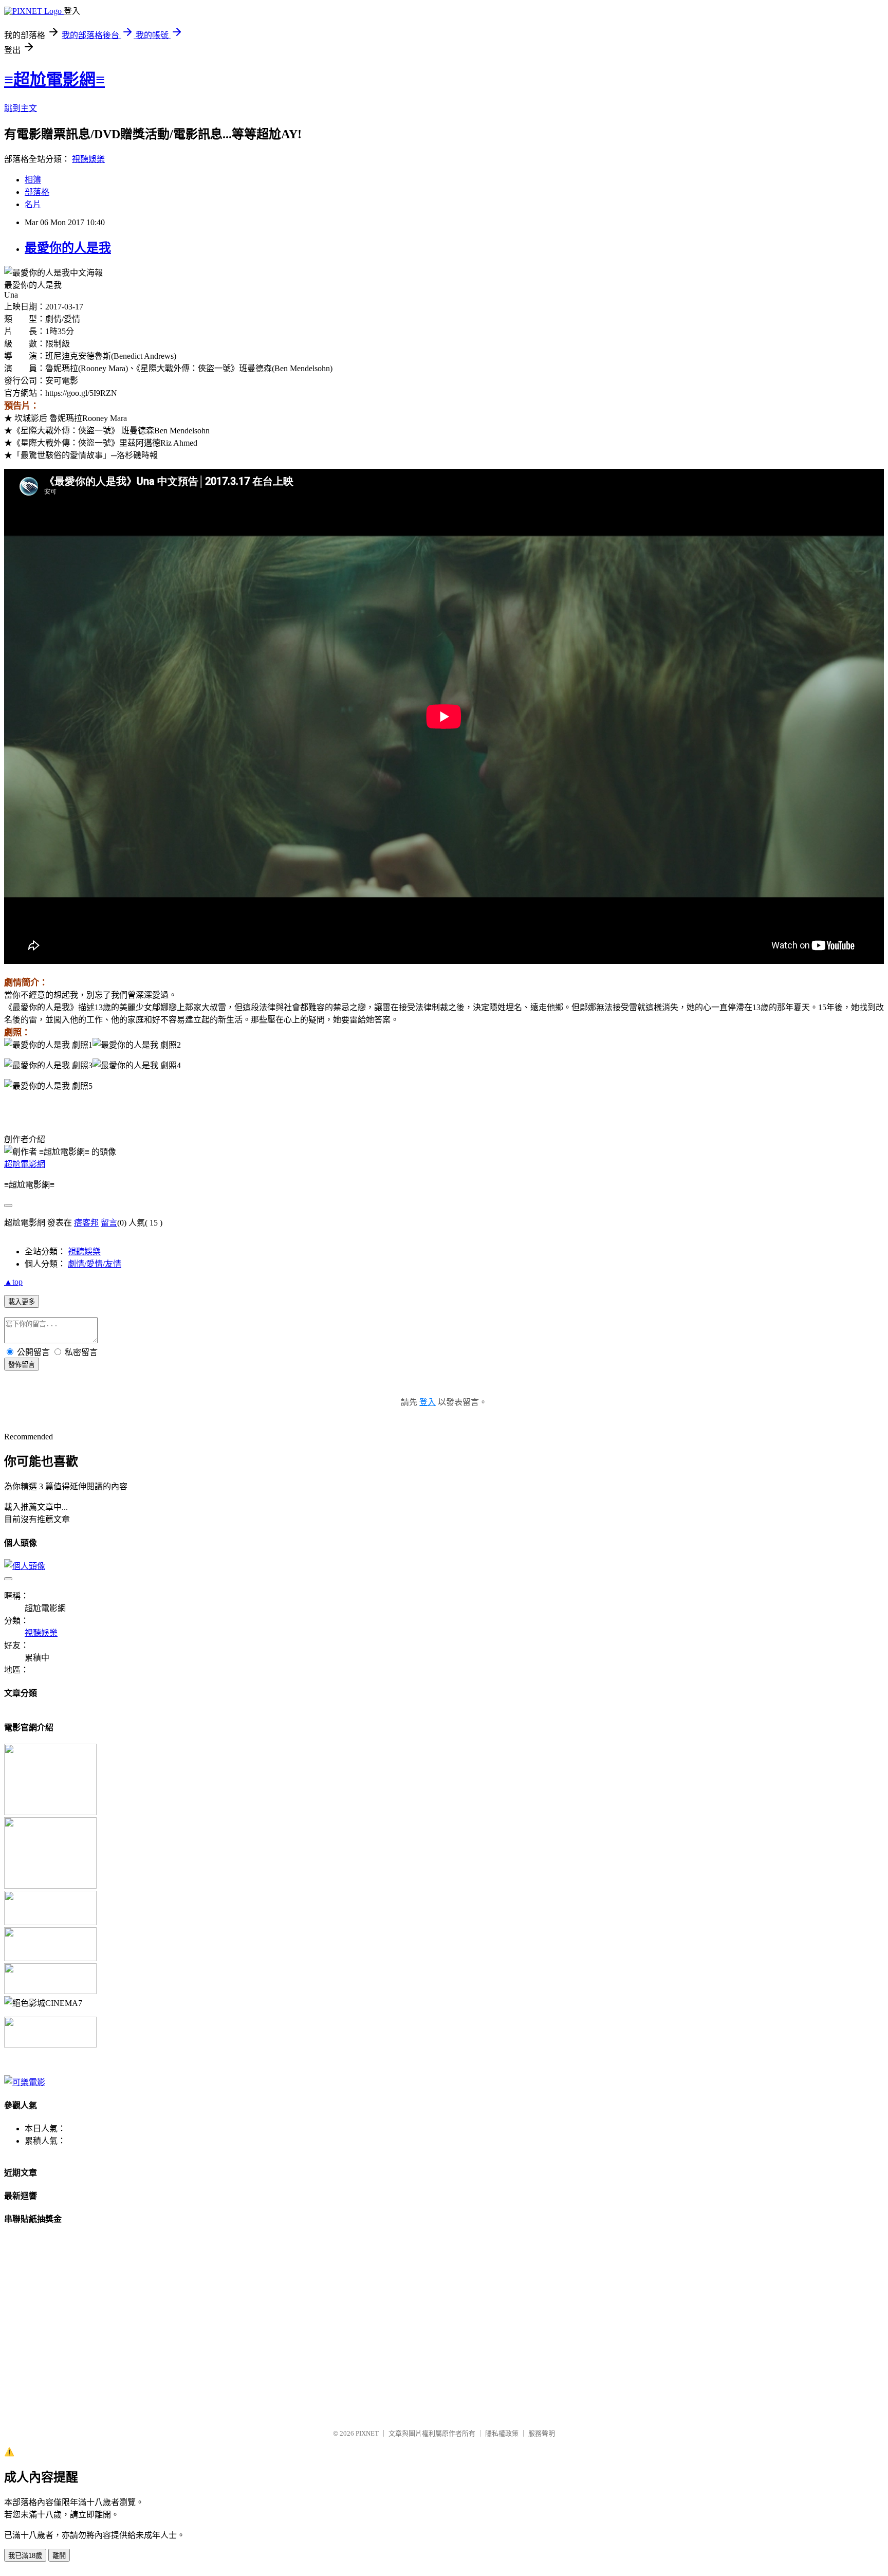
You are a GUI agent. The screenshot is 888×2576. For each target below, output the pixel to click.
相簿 (33, 180)
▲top (13, 1282)
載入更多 (22, 1302)
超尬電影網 (25, 1164)
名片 (33, 204)
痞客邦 (86, 1223)
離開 (59, 2556)
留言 (109, 1223)
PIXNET (367, 2433)
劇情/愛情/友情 (95, 1264)
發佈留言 (22, 1365)
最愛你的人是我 (68, 248)
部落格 (37, 192)
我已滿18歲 (25, 2556)
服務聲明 (542, 2433)
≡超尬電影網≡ (54, 80)
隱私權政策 (502, 2433)
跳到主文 (21, 108)
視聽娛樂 (88, 159)
